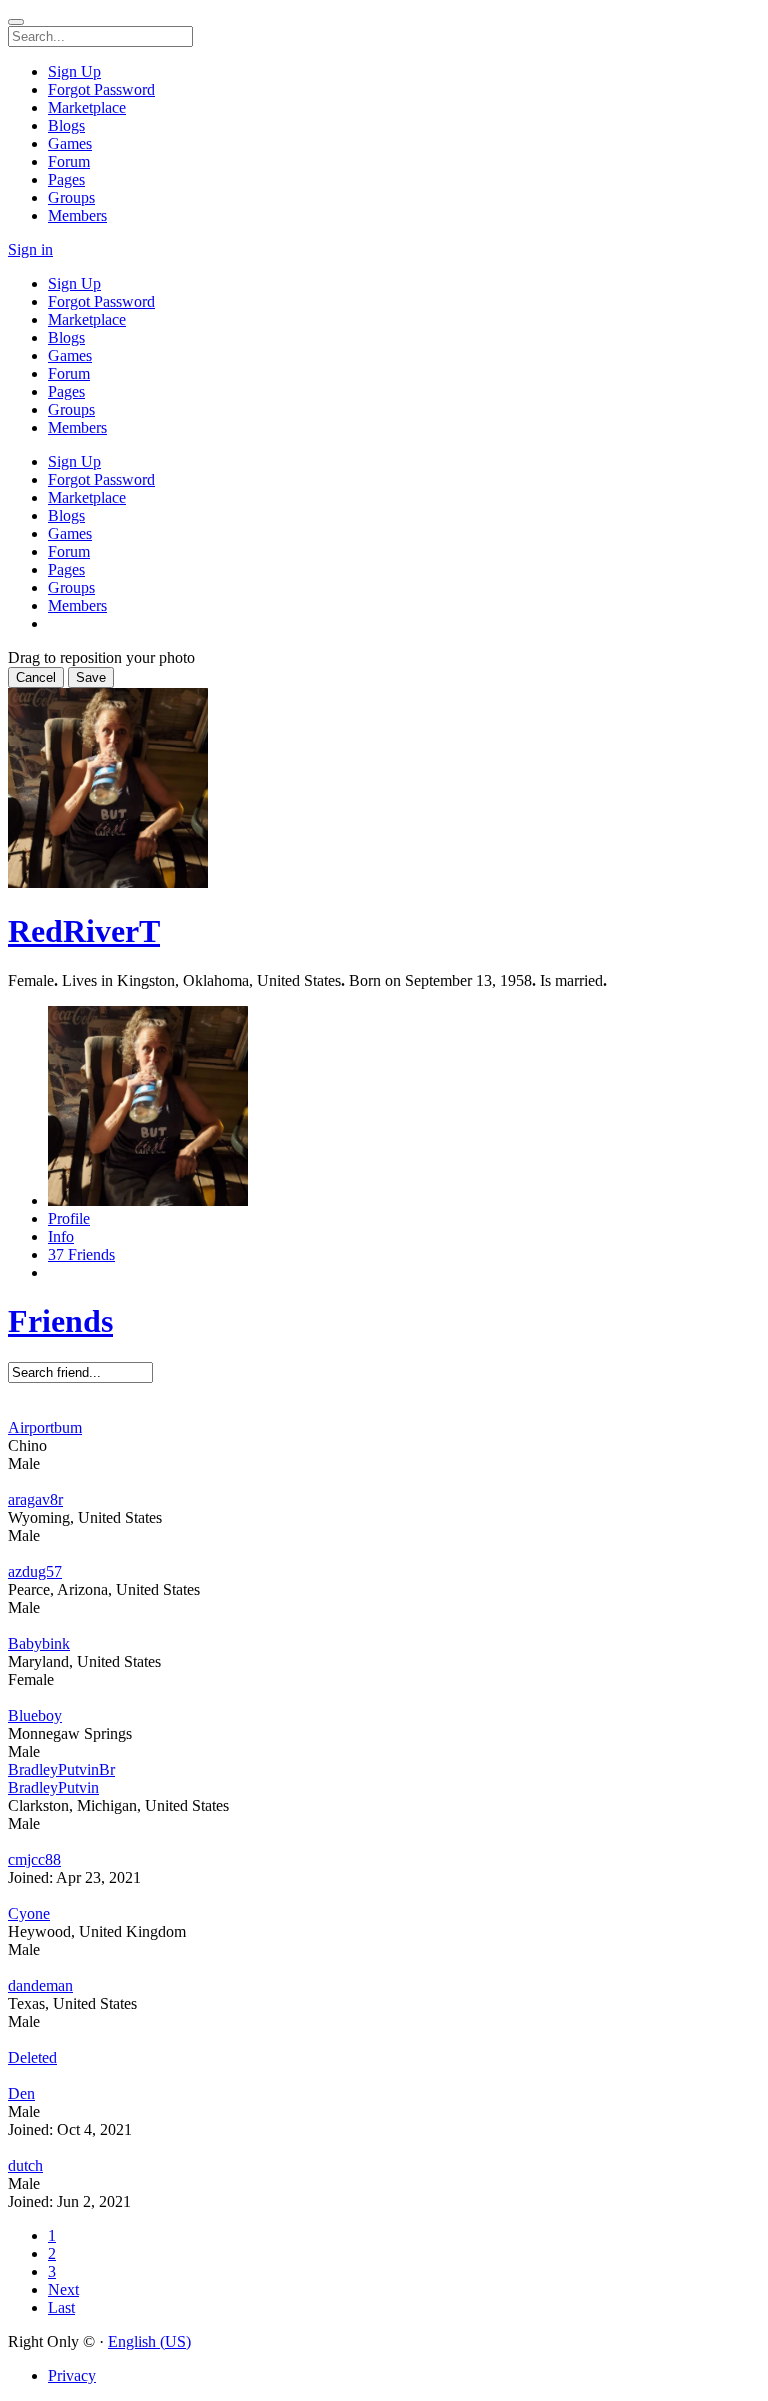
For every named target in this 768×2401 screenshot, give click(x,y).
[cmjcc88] (384, 1842)
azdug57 (35, 1571)
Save (91, 677)
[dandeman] (384, 1968)
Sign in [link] (30, 249)
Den (21, 2093)
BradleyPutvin (53, 1787)
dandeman (40, 1985)
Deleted (32, 2057)
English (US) (149, 2341)
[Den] (384, 2076)
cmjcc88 (34, 1859)
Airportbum (45, 1427)
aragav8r (35, 1499)
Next (63, 2289)
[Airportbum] (384, 1410)
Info (61, 1236)
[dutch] (384, 2148)
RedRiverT (84, 931)
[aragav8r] (384, 1482)
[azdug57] (384, 1554)
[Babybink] (384, 1626)
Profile (69, 1218)
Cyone (29, 1913)
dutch (25, 2165)
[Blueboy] (384, 1698)
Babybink (39, 1643)
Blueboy (35, 1715)
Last (61, 2307)
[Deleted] (384, 2040)
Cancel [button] (36, 677)
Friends (60, 1321)
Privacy (72, 2375)
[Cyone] (384, 1896)
